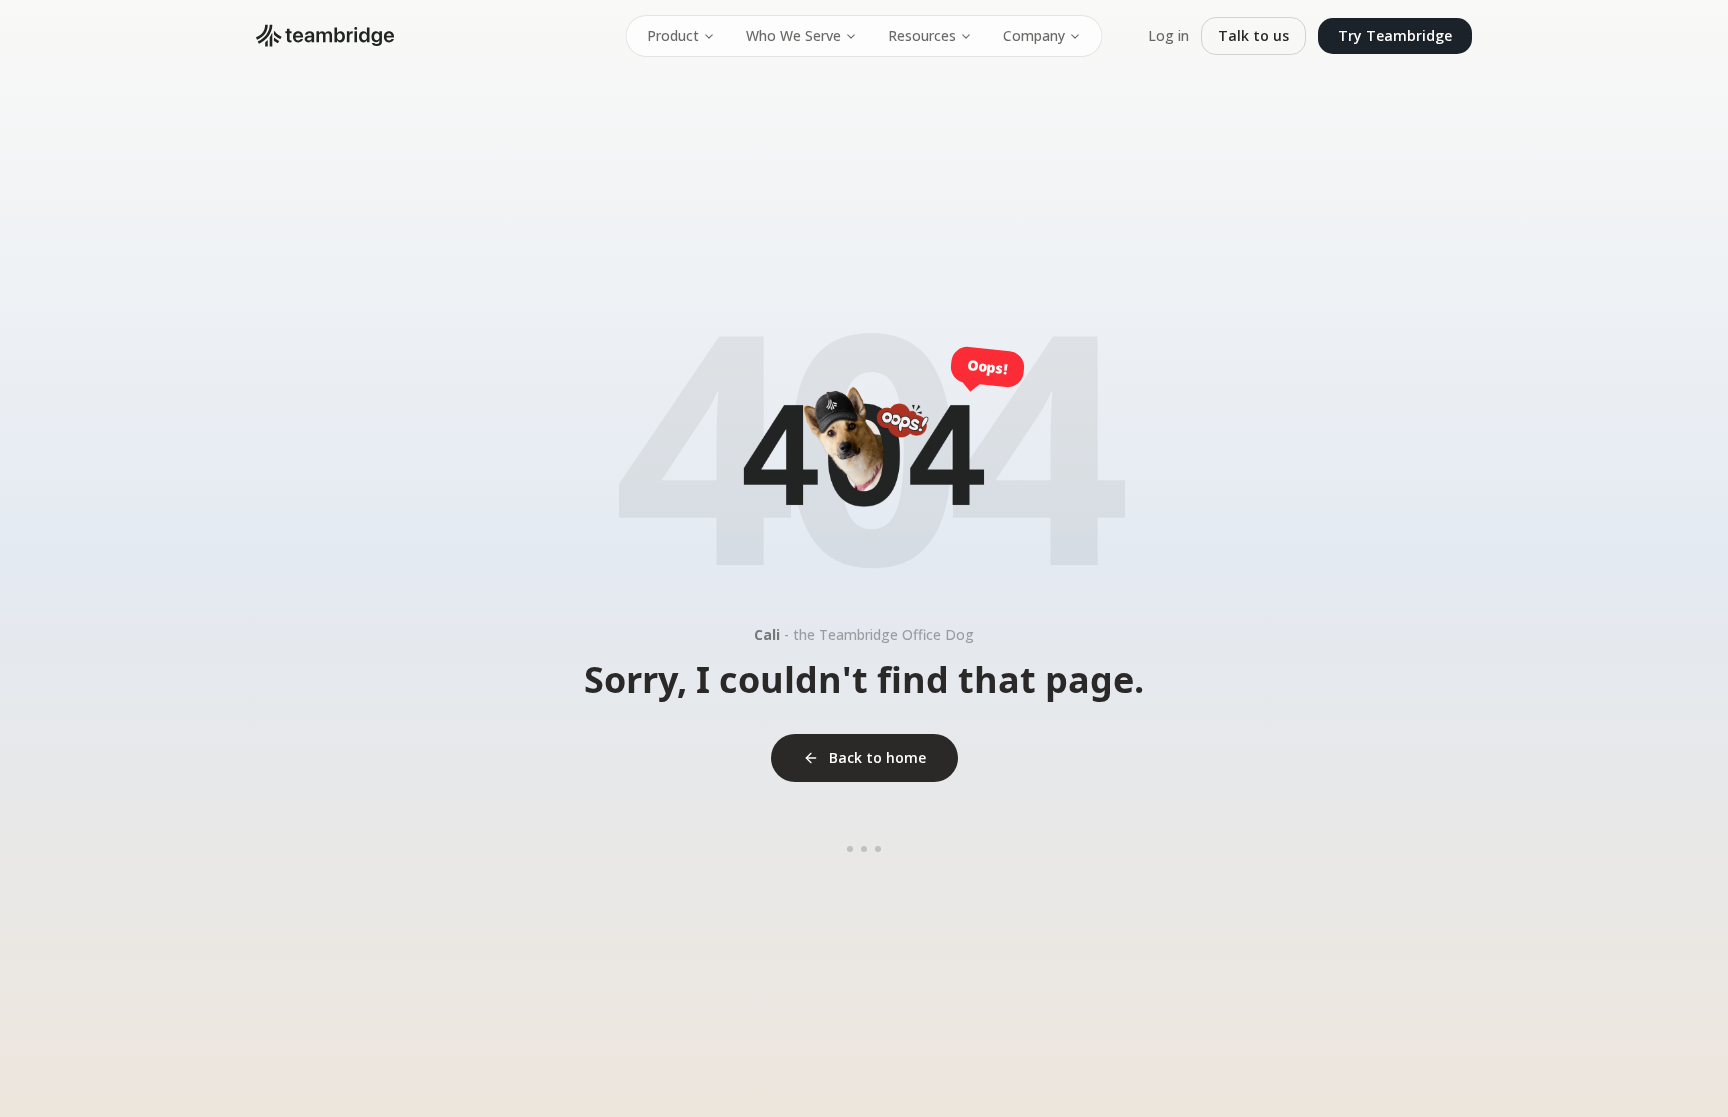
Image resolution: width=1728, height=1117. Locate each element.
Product (673, 35)
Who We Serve (793, 35)
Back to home (877, 757)
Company (1034, 35)
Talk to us (1253, 35)
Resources (922, 35)
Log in (1168, 35)
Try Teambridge (1395, 35)
